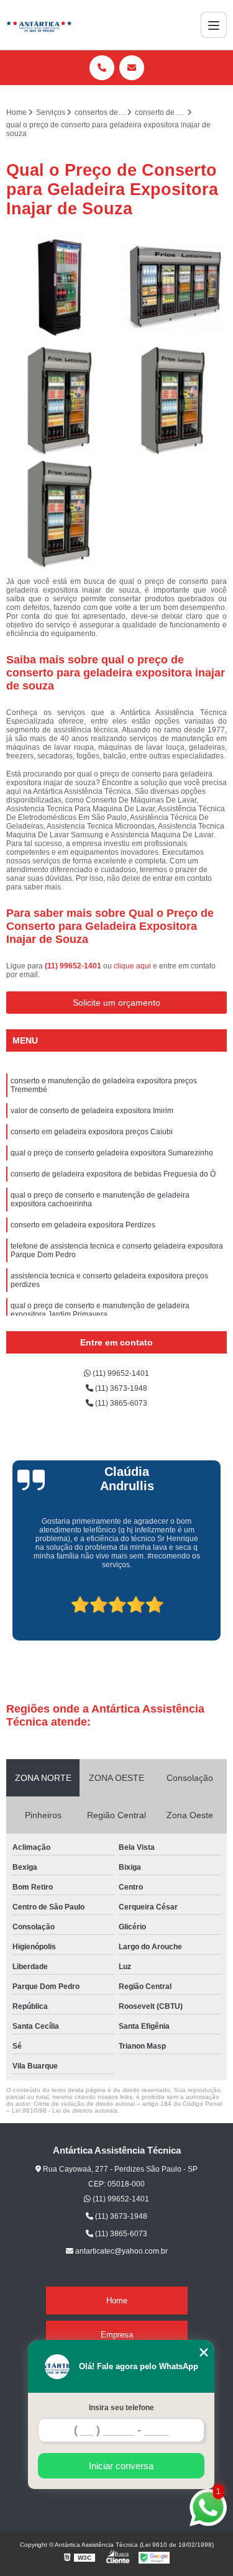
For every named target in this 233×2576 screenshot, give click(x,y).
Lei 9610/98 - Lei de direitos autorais (65, 2110)
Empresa (117, 2335)
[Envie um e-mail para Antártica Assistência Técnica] (132, 68)
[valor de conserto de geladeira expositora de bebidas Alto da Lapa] (174, 401)
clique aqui (132, 966)
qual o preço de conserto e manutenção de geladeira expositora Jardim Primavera (100, 1310)
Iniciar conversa (121, 2466)
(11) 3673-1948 (120, 1388)
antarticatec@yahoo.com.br (121, 2251)
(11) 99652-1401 (74, 966)
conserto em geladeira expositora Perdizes (83, 1225)
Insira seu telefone (121, 2408)
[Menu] (214, 25)
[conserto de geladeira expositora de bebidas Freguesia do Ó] (174, 288)
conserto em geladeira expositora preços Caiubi (92, 1132)
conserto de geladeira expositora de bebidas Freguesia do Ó (113, 1174)
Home (117, 2301)
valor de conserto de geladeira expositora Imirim (92, 1111)
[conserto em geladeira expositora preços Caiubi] (60, 288)
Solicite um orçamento (116, 1003)
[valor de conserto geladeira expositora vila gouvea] (60, 515)
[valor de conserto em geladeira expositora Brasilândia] (60, 401)
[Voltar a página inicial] (39, 25)
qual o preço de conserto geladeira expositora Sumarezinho (112, 1153)
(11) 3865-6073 (120, 1403)
